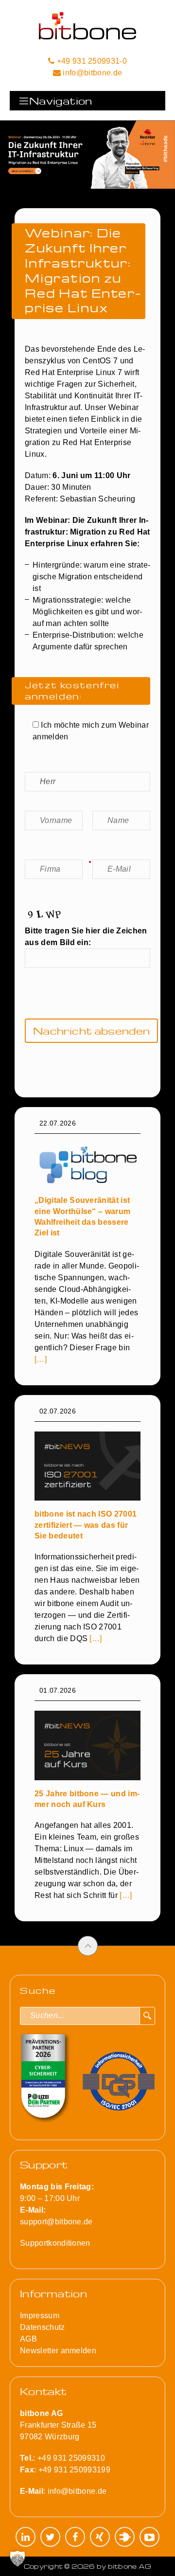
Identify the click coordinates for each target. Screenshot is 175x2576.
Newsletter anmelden (58, 2351)
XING (100, 2537)
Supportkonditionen (55, 2243)
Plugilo (125, 2537)
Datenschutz (43, 2327)
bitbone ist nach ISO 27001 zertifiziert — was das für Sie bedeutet (86, 1525)
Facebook (75, 2537)
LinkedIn (26, 2537)
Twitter (50, 2537)
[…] (41, 1359)
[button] (17, 2558)
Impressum (40, 2316)
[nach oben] (88, 1946)
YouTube (149, 2537)
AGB (28, 2339)
